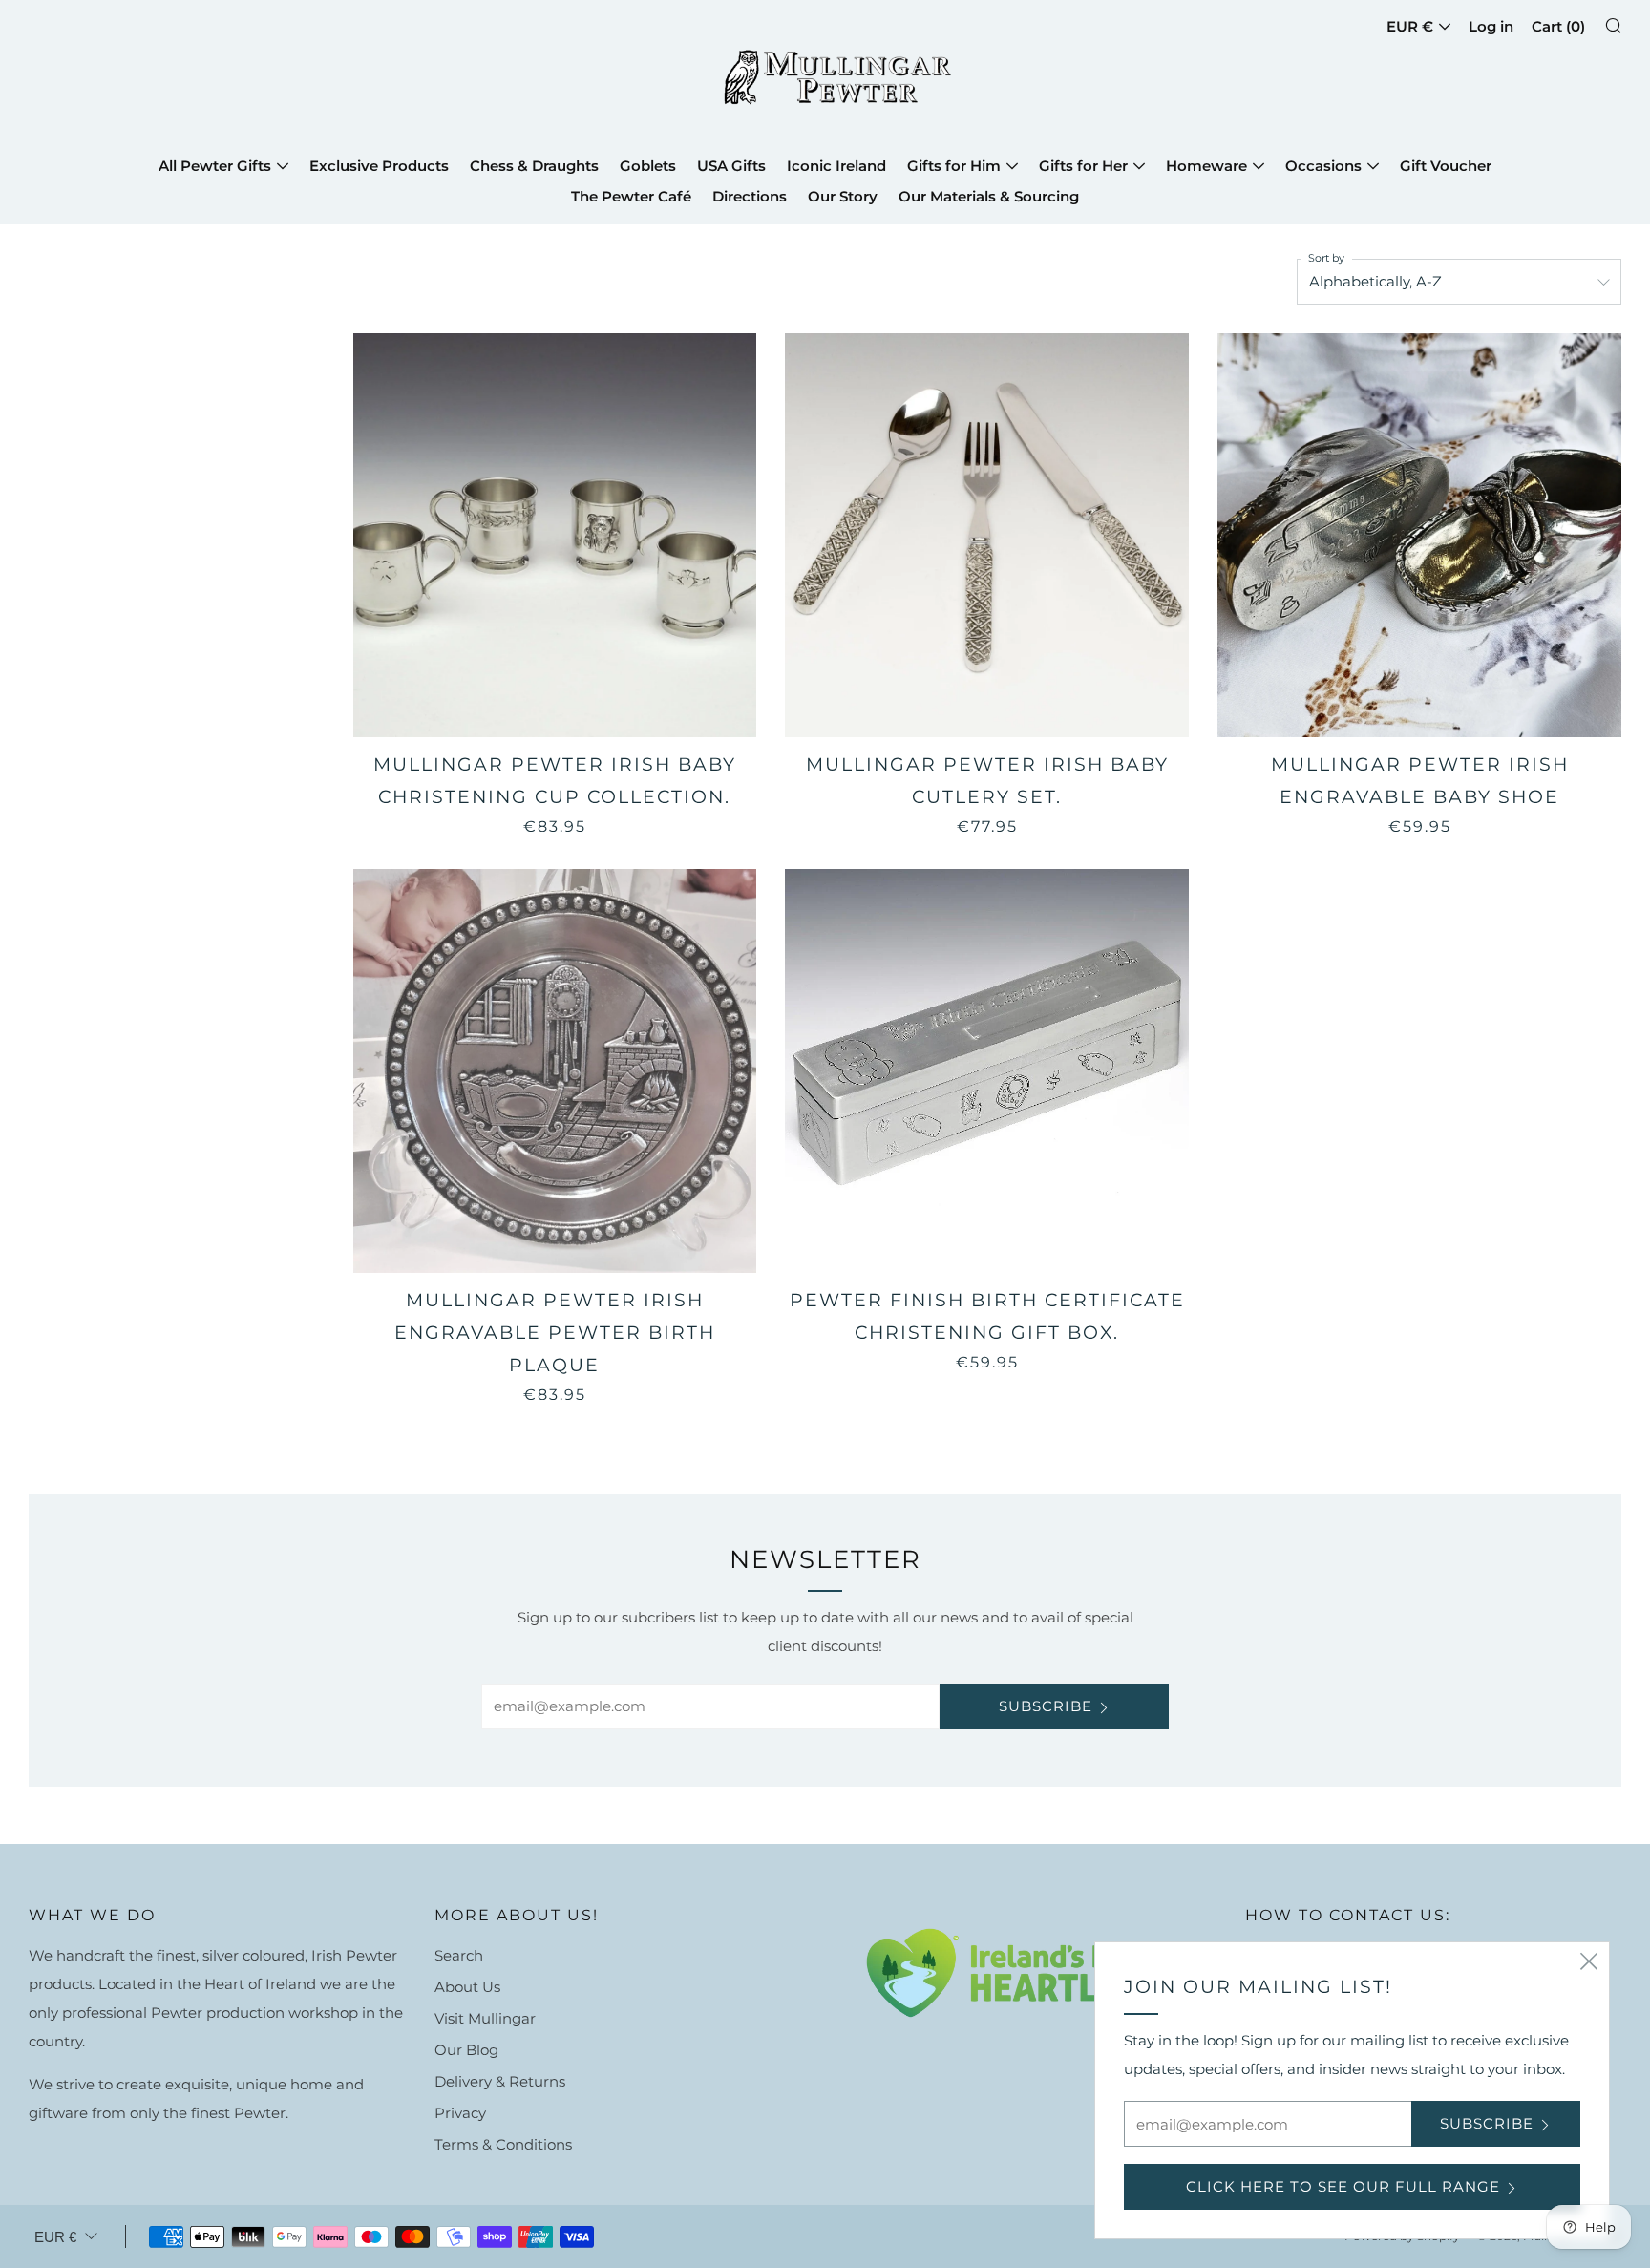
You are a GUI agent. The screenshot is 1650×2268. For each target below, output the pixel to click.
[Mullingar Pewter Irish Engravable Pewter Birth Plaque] (555, 1071)
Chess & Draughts (534, 166)
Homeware (1206, 166)
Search (459, 1955)
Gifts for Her (1083, 166)
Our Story (843, 196)
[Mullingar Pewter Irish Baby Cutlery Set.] (987, 535)
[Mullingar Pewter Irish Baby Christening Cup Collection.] (555, 535)
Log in (1491, 26)
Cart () (1558, 26)
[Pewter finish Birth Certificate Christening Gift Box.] (987, 1071)
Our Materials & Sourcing (989, 196)
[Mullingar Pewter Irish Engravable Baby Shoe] (1419, 535)
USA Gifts (731, 166)
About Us (467, 1987)
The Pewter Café (631, 196)
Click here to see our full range (1343, 2186)
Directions (750, 196)
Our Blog (466, 2050)
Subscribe (1046, 1706)
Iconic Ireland (836, 166)
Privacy (460, 2113)
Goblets (648, 166)
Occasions (1323, 166)
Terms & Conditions (503, 2144)
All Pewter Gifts (215, 166)
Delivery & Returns (500, 2081)
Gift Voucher (1446, 166)
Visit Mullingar (485, 2018)
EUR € (1410, 26)
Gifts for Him (954, 166)
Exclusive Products (379, 166)
